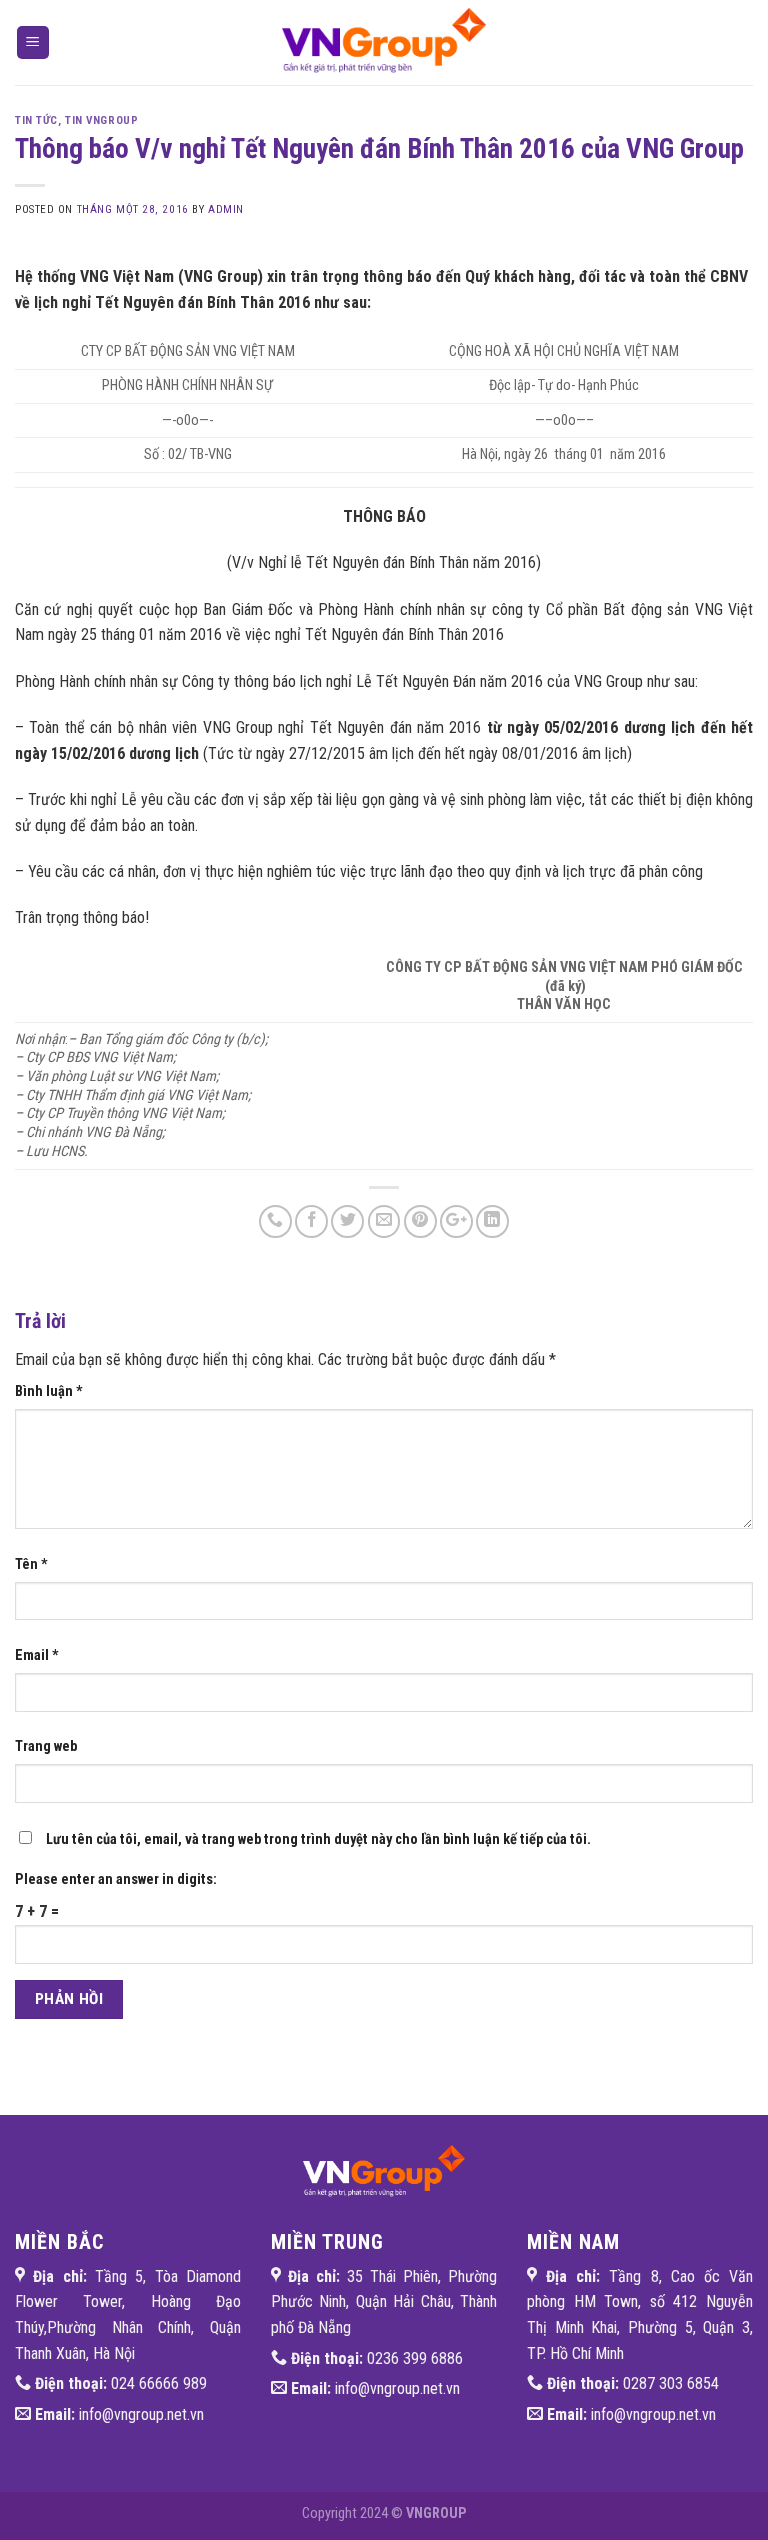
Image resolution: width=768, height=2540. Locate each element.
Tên (31, 1564)
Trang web (46, 1746)
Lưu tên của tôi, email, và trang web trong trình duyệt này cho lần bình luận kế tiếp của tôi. (318, 1839)
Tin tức (36, 120)
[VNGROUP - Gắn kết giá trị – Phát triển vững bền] (384, 42)
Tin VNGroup (101, 120)
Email (37, 1655)
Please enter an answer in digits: (116, 1879)
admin (226, 209)
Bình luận (49, 1391)
